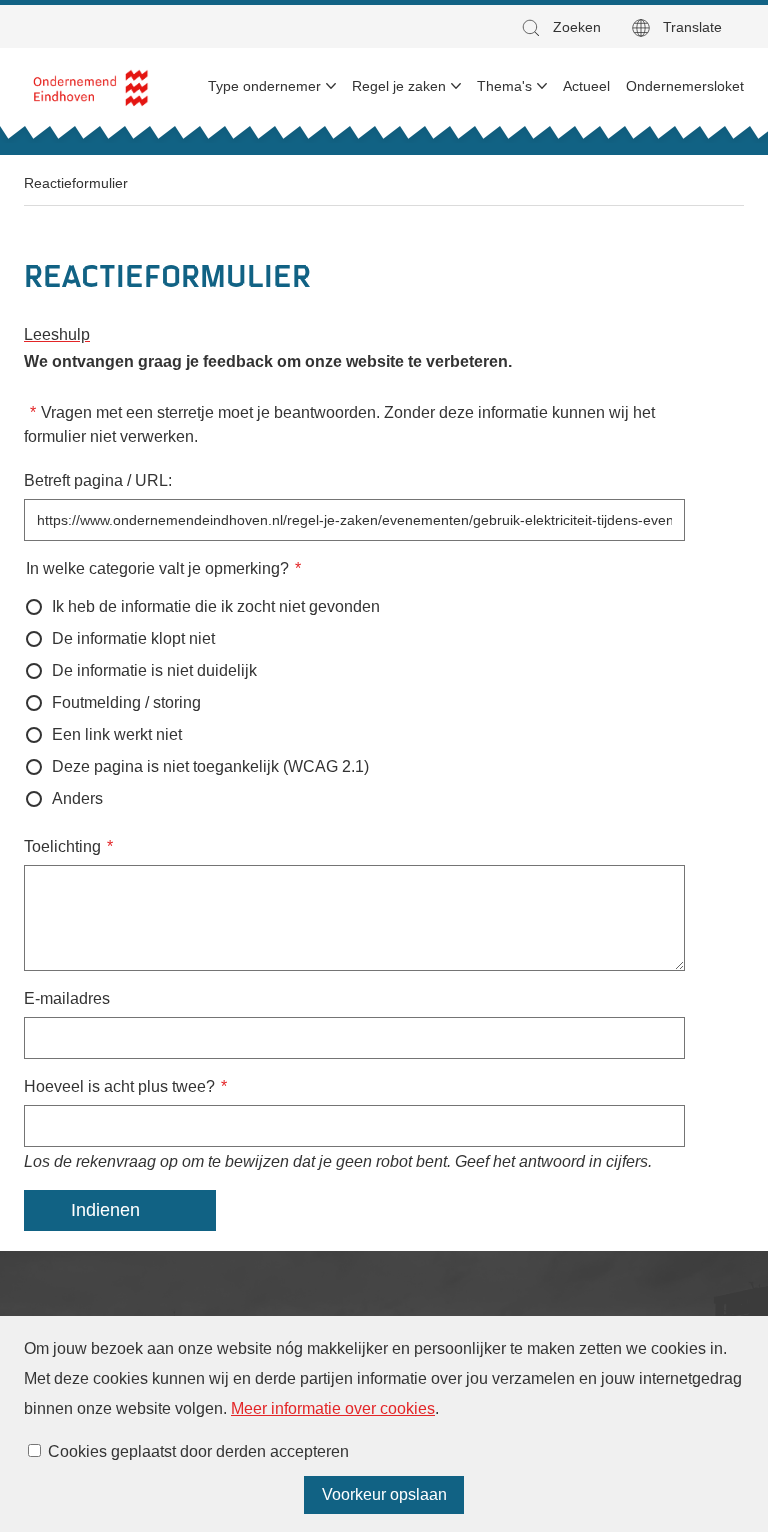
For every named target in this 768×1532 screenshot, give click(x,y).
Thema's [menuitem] (504, 86)
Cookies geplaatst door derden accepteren (198, 1451)
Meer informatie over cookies (333, 1408)
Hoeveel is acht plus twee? (119, 1086)
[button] (560, 27)
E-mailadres (67, 998)
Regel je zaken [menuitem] (399, 86)
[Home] (91, 86)
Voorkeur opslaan (384, 1494)
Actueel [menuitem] (586, 86)
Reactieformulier (76, 183)
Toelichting (62, 846)
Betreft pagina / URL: (98, 480)
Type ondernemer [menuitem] (264, 86)
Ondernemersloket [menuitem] (685, 86)
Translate (692, 27)
